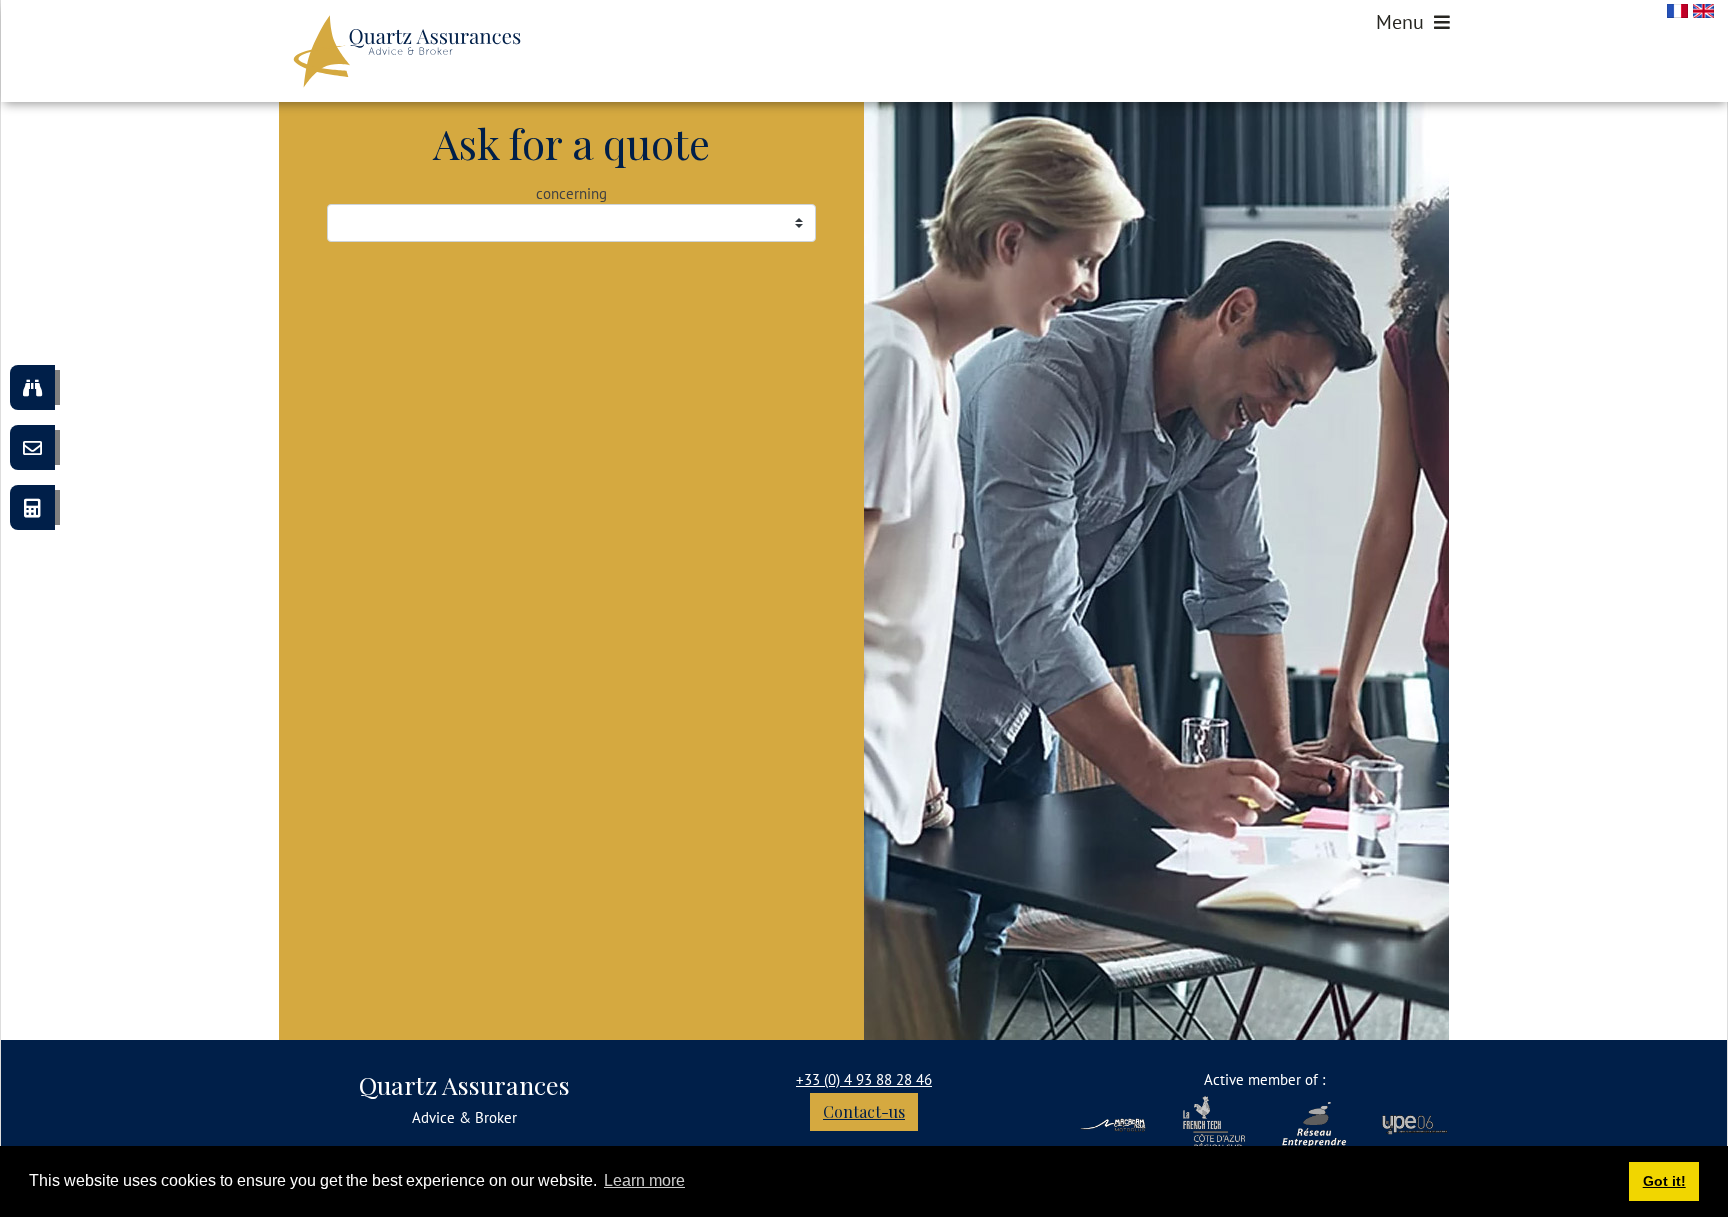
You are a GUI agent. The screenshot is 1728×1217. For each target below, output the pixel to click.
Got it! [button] (1664, 1181)
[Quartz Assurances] (407, 51)
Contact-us (864, 1111)
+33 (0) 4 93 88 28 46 (864, 1079)
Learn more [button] (644, 1180)
